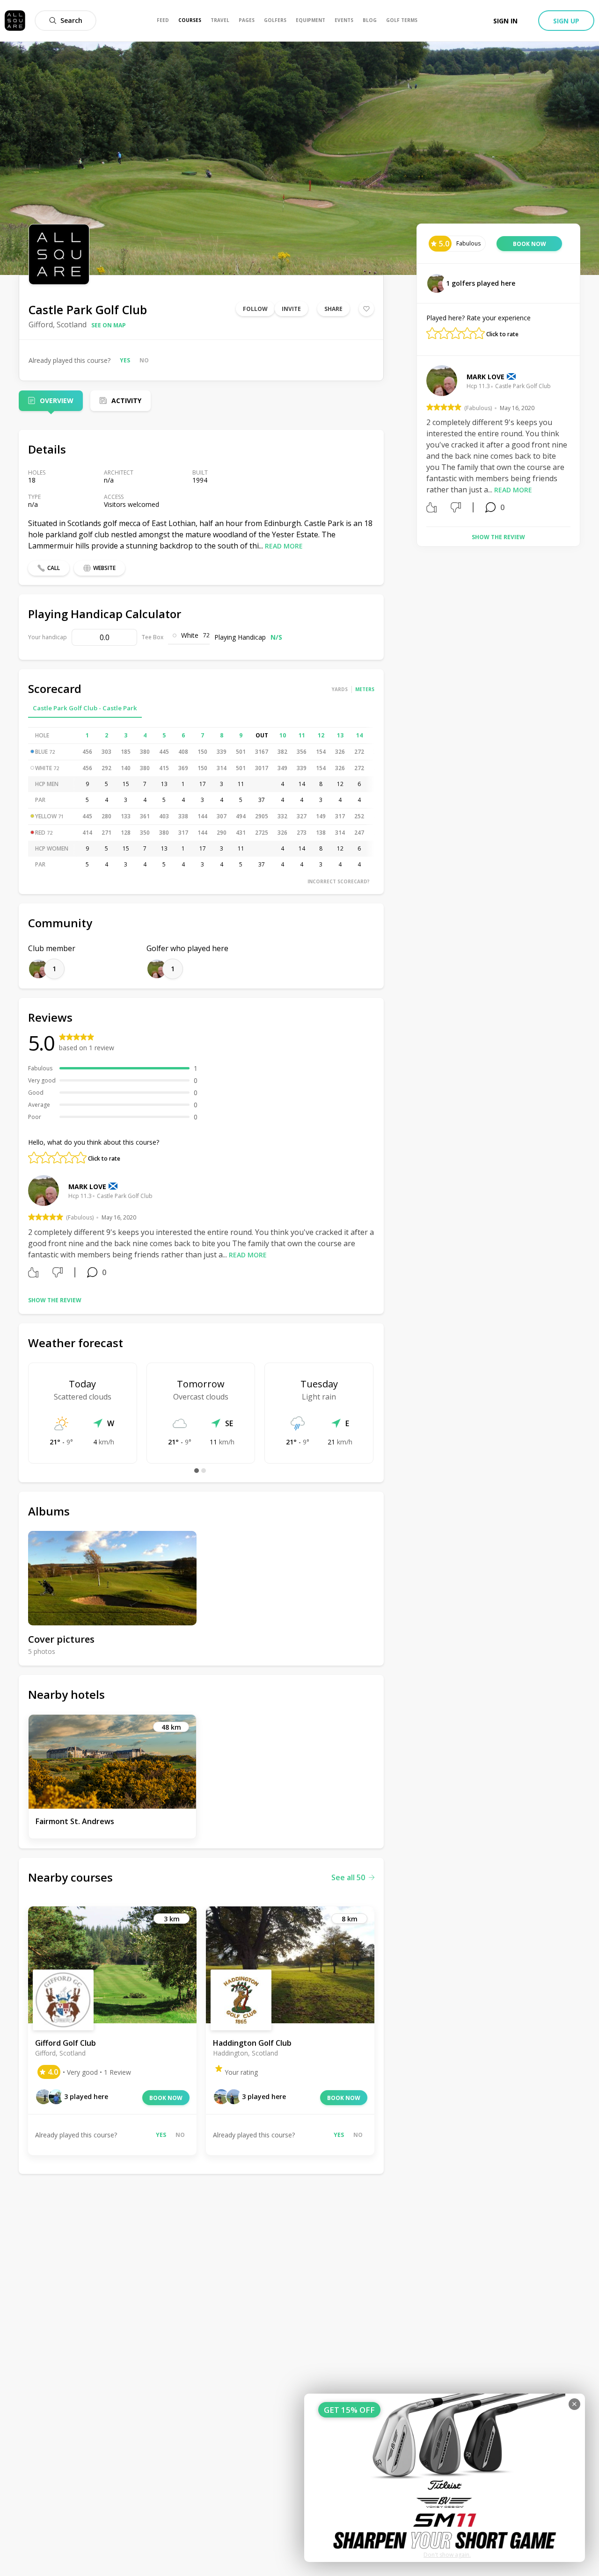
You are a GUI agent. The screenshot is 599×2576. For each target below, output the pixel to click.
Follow (255, 309)
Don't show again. (447, 2555)
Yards (340, 689)
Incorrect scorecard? (339, 881)
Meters (365, 689)
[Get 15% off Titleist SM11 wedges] (445, 2478)
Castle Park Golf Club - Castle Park (85, 708)
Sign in (505, 21)
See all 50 (348, 1877)
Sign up (566, 21)
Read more (284, 546)
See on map (109, 325)
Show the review (55, 1300)
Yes (125, 360)
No (144, 360)
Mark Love (87, 1187)
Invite (291, 309)
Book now (166, 2098)
